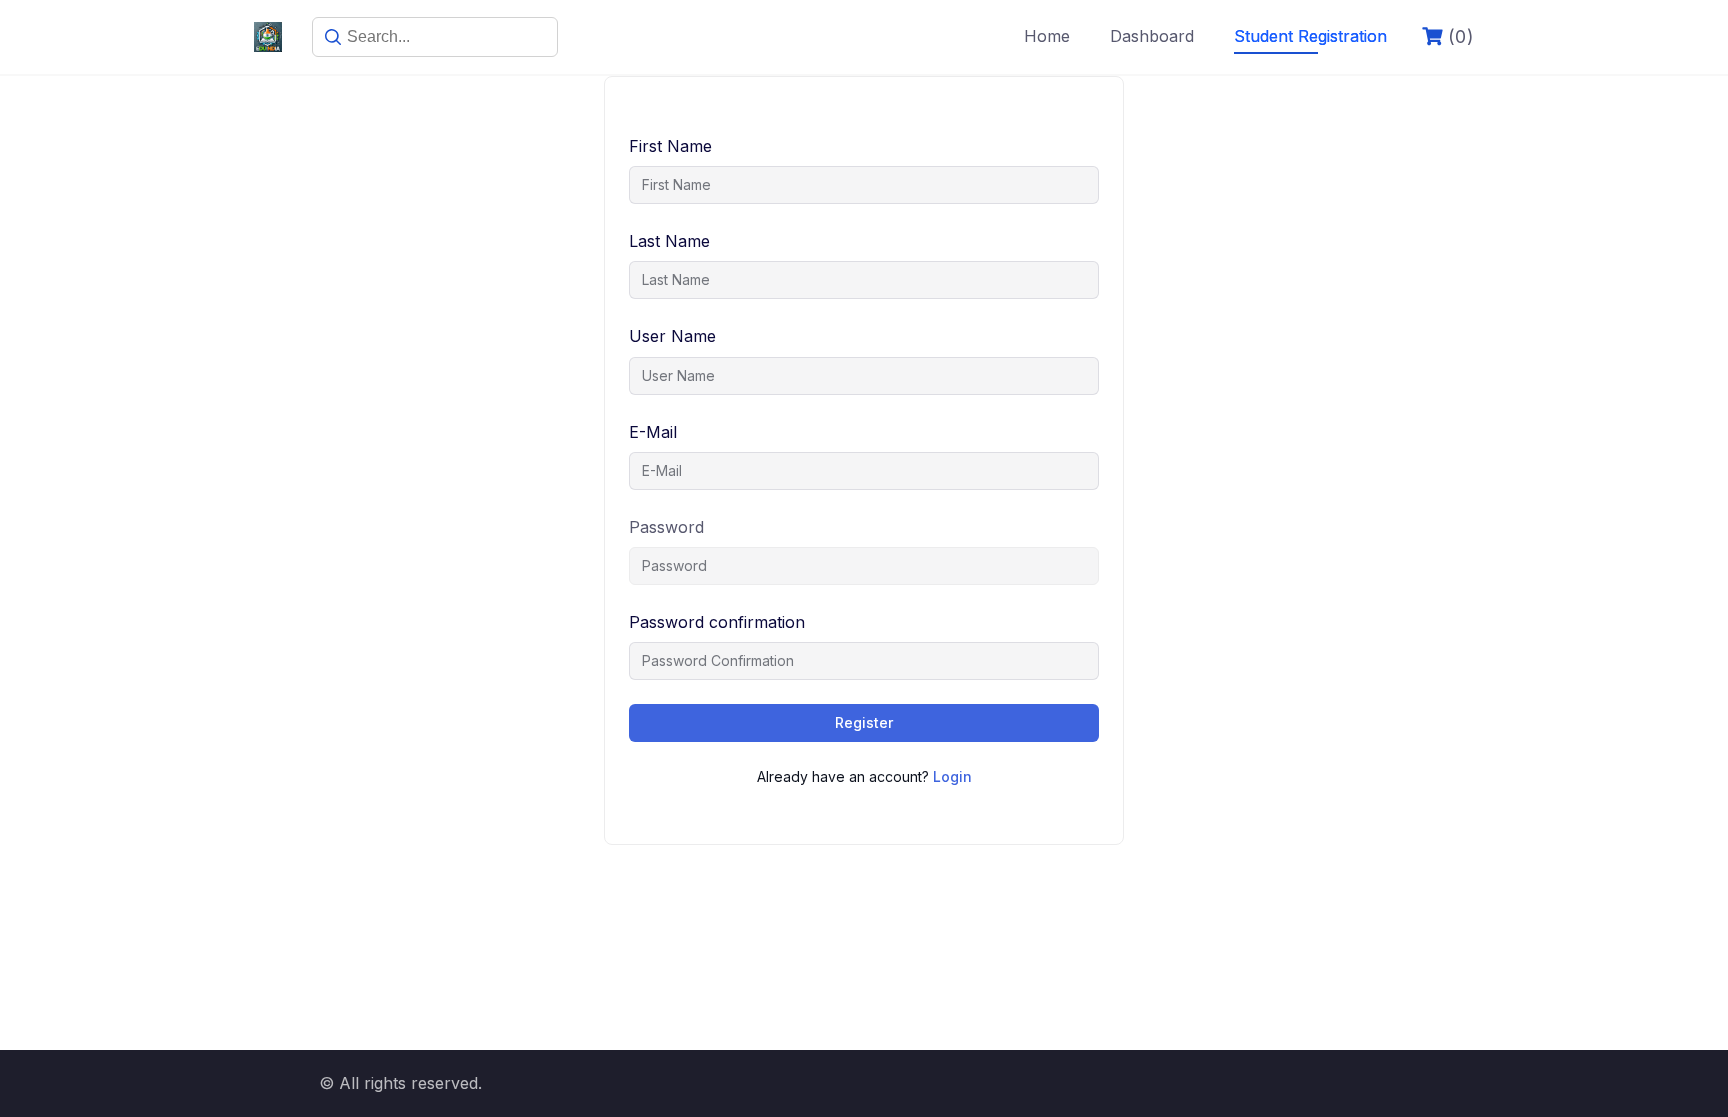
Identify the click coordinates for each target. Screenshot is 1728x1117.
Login (952, 776)
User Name (672, 336)
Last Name (669, 241)
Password (666, 527)
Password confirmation (717, 622)
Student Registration (1310, 36)
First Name (670, 146)
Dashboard (1152, 36)
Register (864, 722)
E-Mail (653, 432)
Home (1047, 36)
